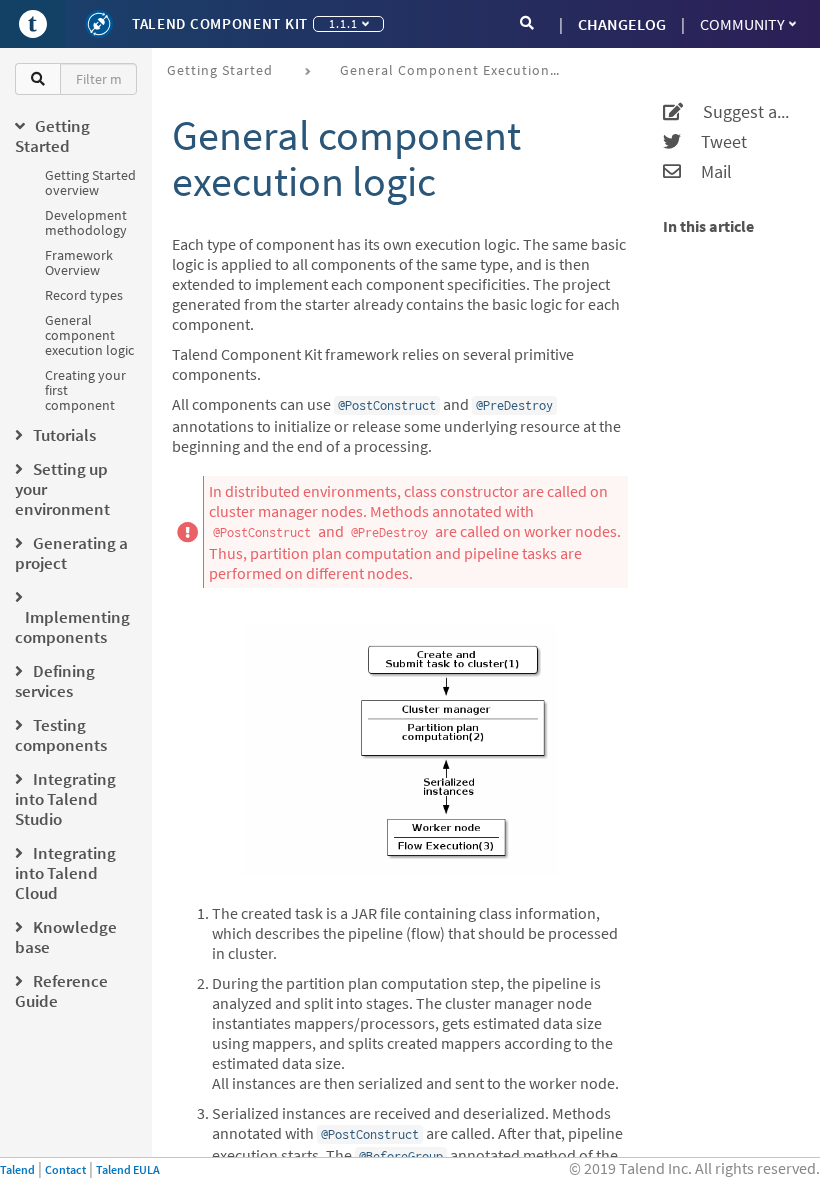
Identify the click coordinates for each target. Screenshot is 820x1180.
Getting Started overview (90, 182)
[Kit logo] (99, 24)
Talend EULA (128, 1169)
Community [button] (742, 24)
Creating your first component (85, 390)
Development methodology (86, 222)
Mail (706, 172)
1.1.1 (343, 23)
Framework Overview (79, 262)
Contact (65, 1169)
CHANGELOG (622, 24)
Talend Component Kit (220, 23)
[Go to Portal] (33, 24)
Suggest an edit (739, 112)
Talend (17, 1169)
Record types (84, 295)
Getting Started (220, 70)
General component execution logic (89, 335)
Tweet (714, 142)
